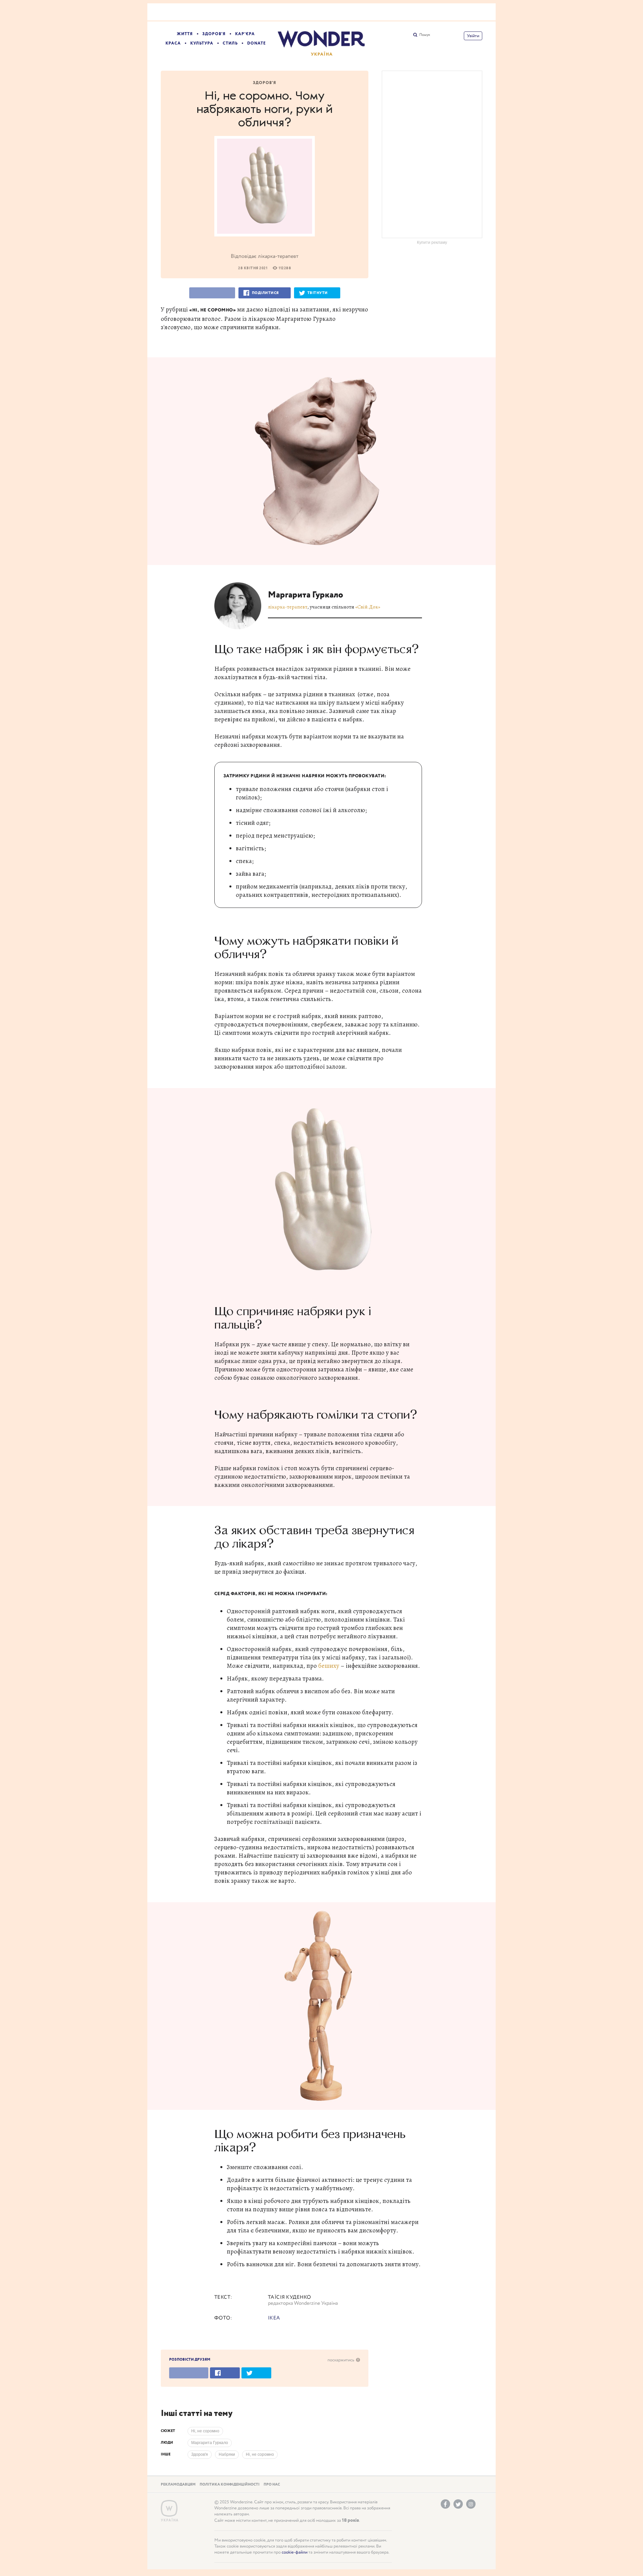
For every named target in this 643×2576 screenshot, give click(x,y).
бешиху (329, 1666)
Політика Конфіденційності (230, 2485)
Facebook (445, 2504)
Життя (185, 34)
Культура (202, 43)
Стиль (230, 43)
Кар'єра (245, 34)
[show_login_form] (473, 36)
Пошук (425, 35)
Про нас (272, 2485)
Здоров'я (214, 34)
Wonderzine (169, 2509)
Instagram (471, 2504)
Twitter (458, 2504)
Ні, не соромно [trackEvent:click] (205, 2431)
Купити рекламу (432, 242)
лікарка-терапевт (288, 607)
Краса (173, 43)
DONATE (257, 43)
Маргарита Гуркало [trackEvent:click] (210, 2443)
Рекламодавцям (178, 2485)
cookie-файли (295, 2552)
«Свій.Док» (368, 607)
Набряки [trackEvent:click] (227, 2454)
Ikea (274, 2318)
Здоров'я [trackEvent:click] (200, 2454)
